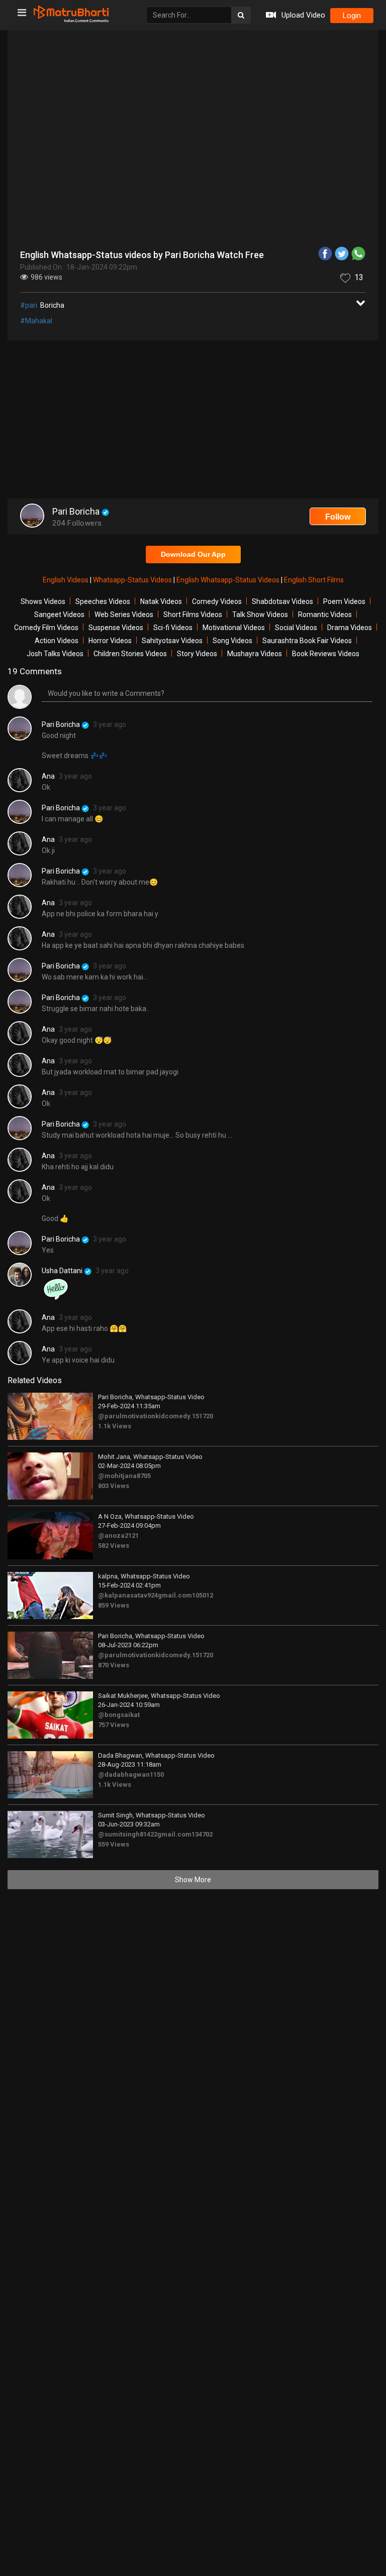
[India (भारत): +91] (113, 254)
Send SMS (283, 253)
